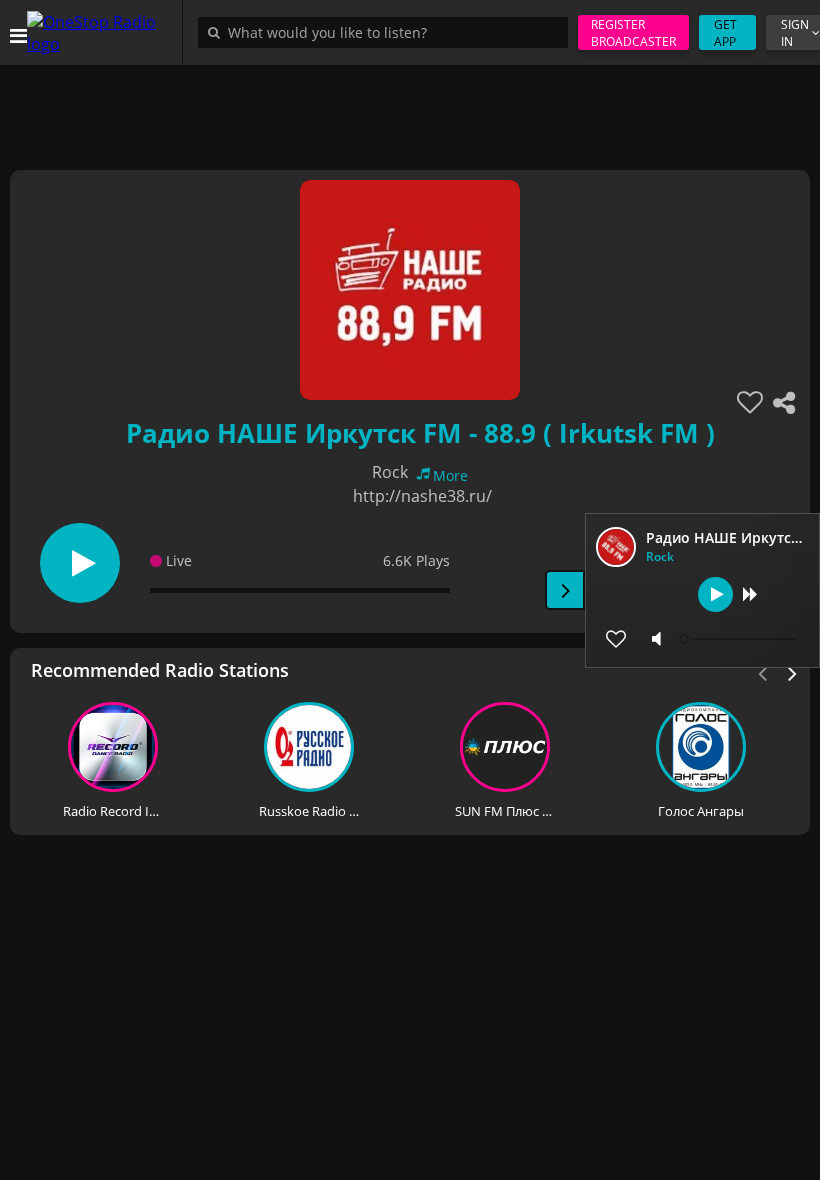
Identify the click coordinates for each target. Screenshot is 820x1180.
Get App (725, 33)
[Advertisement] (410, 110)
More (450, 475)
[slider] (740, 639)
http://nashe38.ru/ (422, 496)
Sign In (795, 33)
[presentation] (793, 672)
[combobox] (388, 32)
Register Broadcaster (633, 33)
